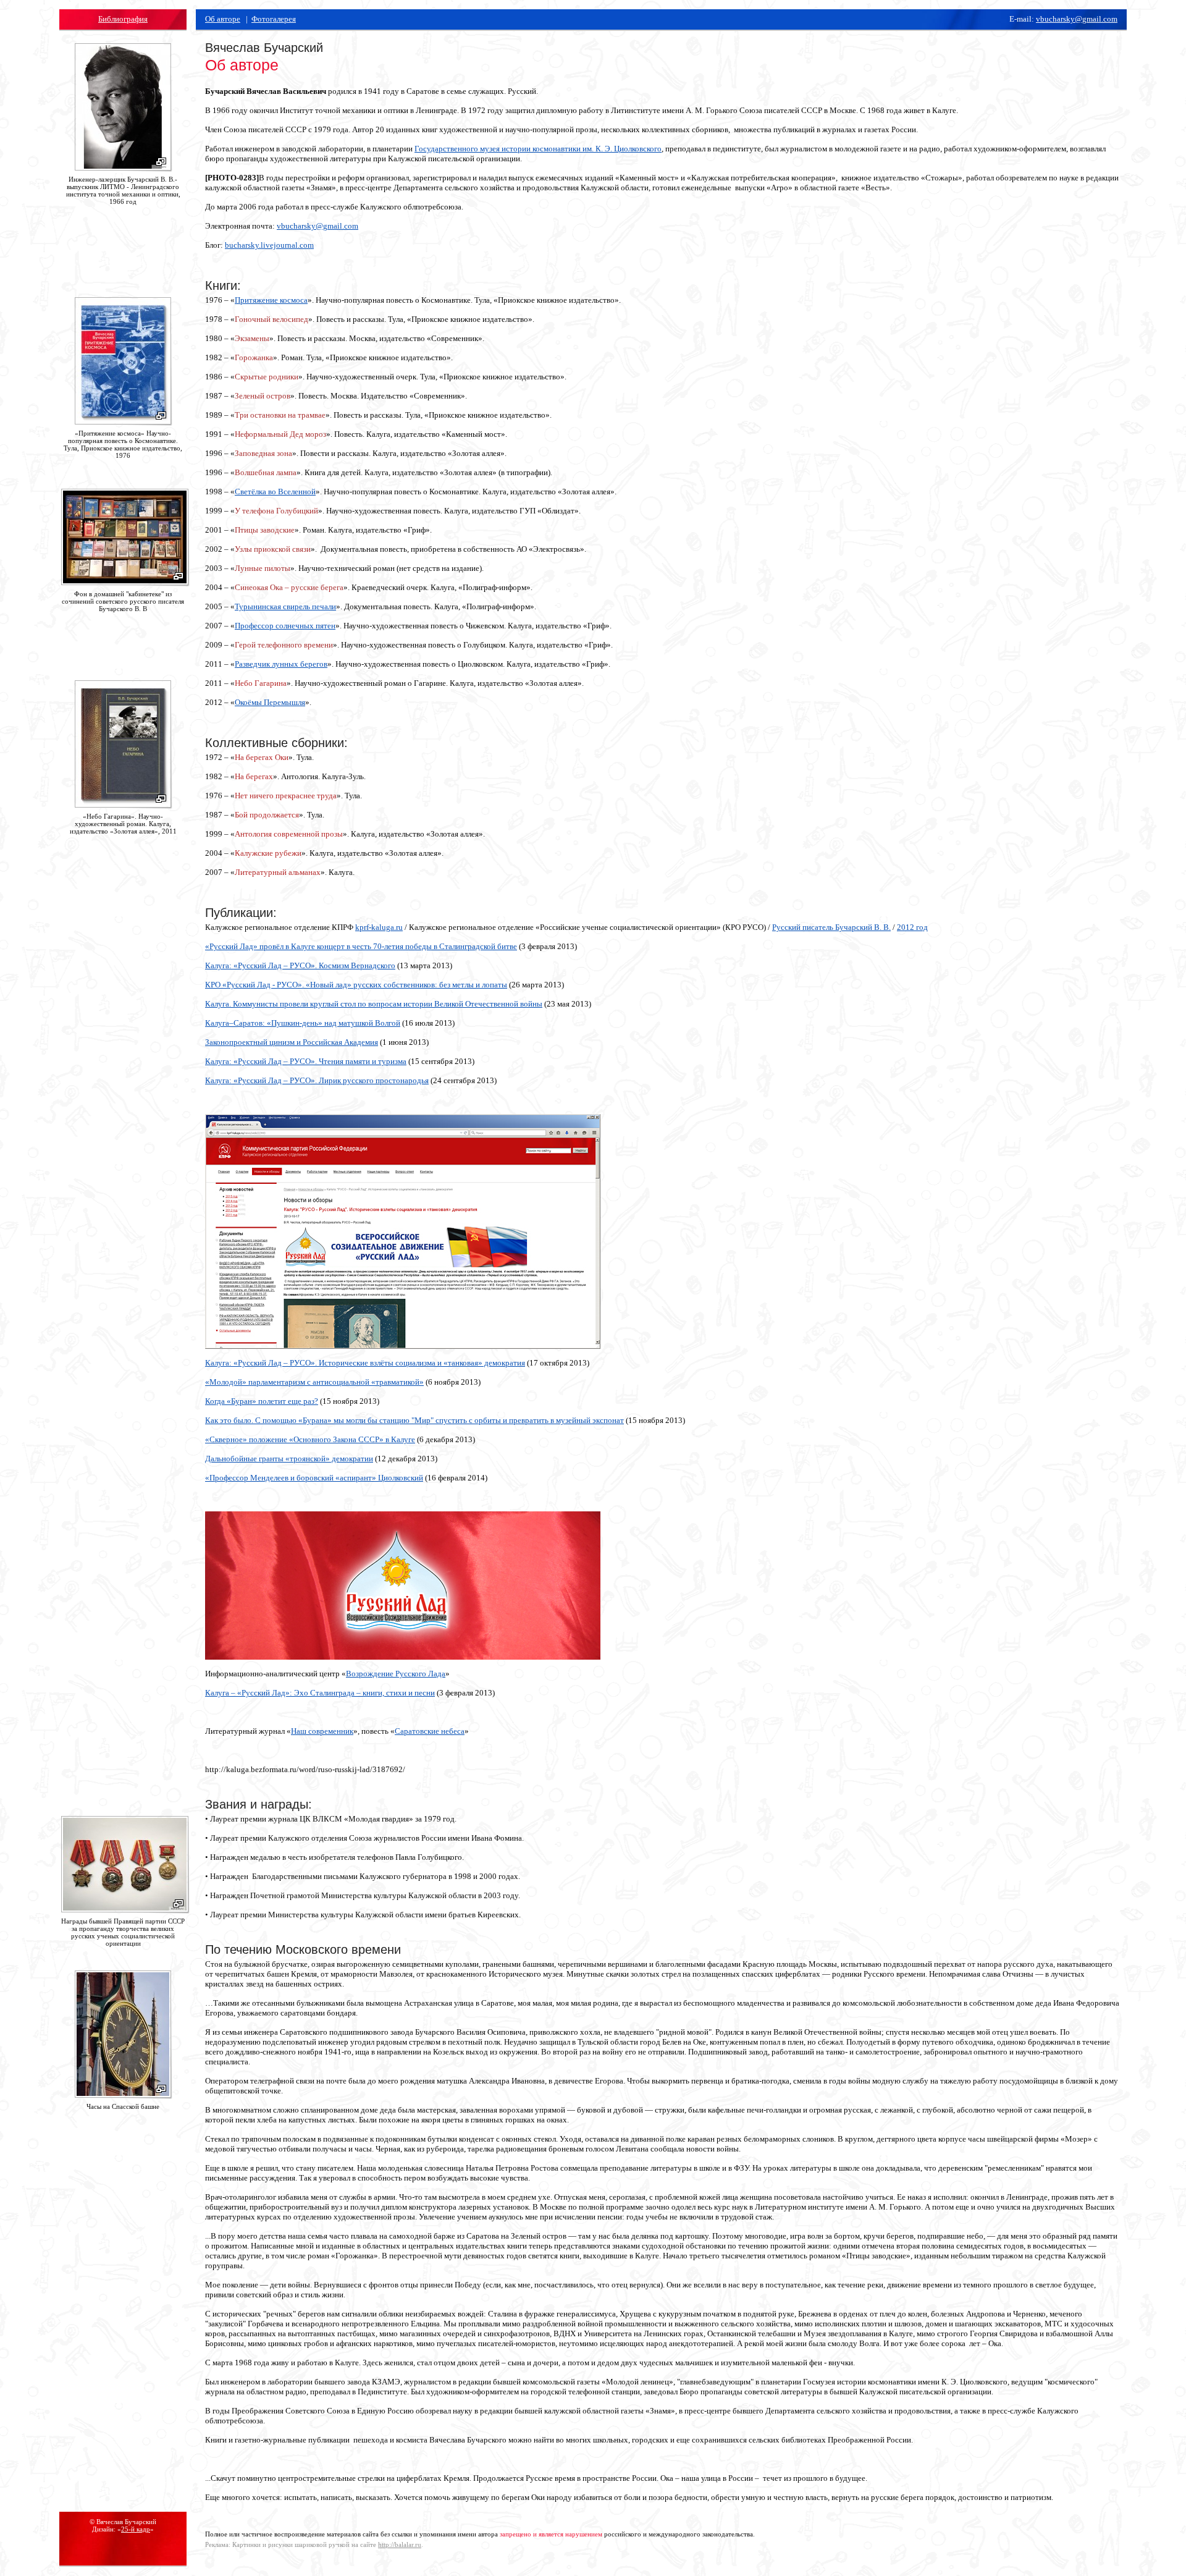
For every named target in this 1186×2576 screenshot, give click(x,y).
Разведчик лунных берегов (281, 664)
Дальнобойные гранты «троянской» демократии (289, 1459)
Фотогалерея (274, 19)
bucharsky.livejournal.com (269, 245)
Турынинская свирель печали (285, 606)
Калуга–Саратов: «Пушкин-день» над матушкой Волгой (303, 1023)
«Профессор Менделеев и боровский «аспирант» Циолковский (314, 1478)
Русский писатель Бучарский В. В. (831, 927)
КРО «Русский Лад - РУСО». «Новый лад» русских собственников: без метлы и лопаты (356, 985)
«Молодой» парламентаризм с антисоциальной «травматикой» (314, 1382)
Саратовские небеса (430, 1731)
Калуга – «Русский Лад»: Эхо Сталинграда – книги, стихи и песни (320, 1693)
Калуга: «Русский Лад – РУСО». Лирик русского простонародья (317, 1080)
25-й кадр (136, 2529)
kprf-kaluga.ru (379, 927)
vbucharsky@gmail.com (1077, 19)
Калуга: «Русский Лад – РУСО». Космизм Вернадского (300, 965)
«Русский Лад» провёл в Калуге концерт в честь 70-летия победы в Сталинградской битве (361, 946)
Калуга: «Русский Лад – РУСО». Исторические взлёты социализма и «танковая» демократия (365, 1363)
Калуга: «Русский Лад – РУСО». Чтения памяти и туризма (306, 1061)
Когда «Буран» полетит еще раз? (262, 1401)
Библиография (123, 19)
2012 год (912, 927)
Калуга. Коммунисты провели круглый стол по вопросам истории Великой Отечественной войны (374, 1004)
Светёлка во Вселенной (275, 492)
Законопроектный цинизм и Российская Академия (292, 1042)
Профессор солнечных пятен (285, 626)
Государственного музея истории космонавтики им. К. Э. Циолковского (538, 149)
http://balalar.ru (400, 2544)
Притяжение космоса (271, 300)
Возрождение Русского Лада (396, 1674)
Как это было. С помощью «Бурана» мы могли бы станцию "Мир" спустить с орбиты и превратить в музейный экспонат (414, 1420)
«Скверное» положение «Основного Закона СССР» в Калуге (310, 1439)
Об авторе (223, 19)
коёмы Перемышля (273, 702)
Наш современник (322, 1731)
